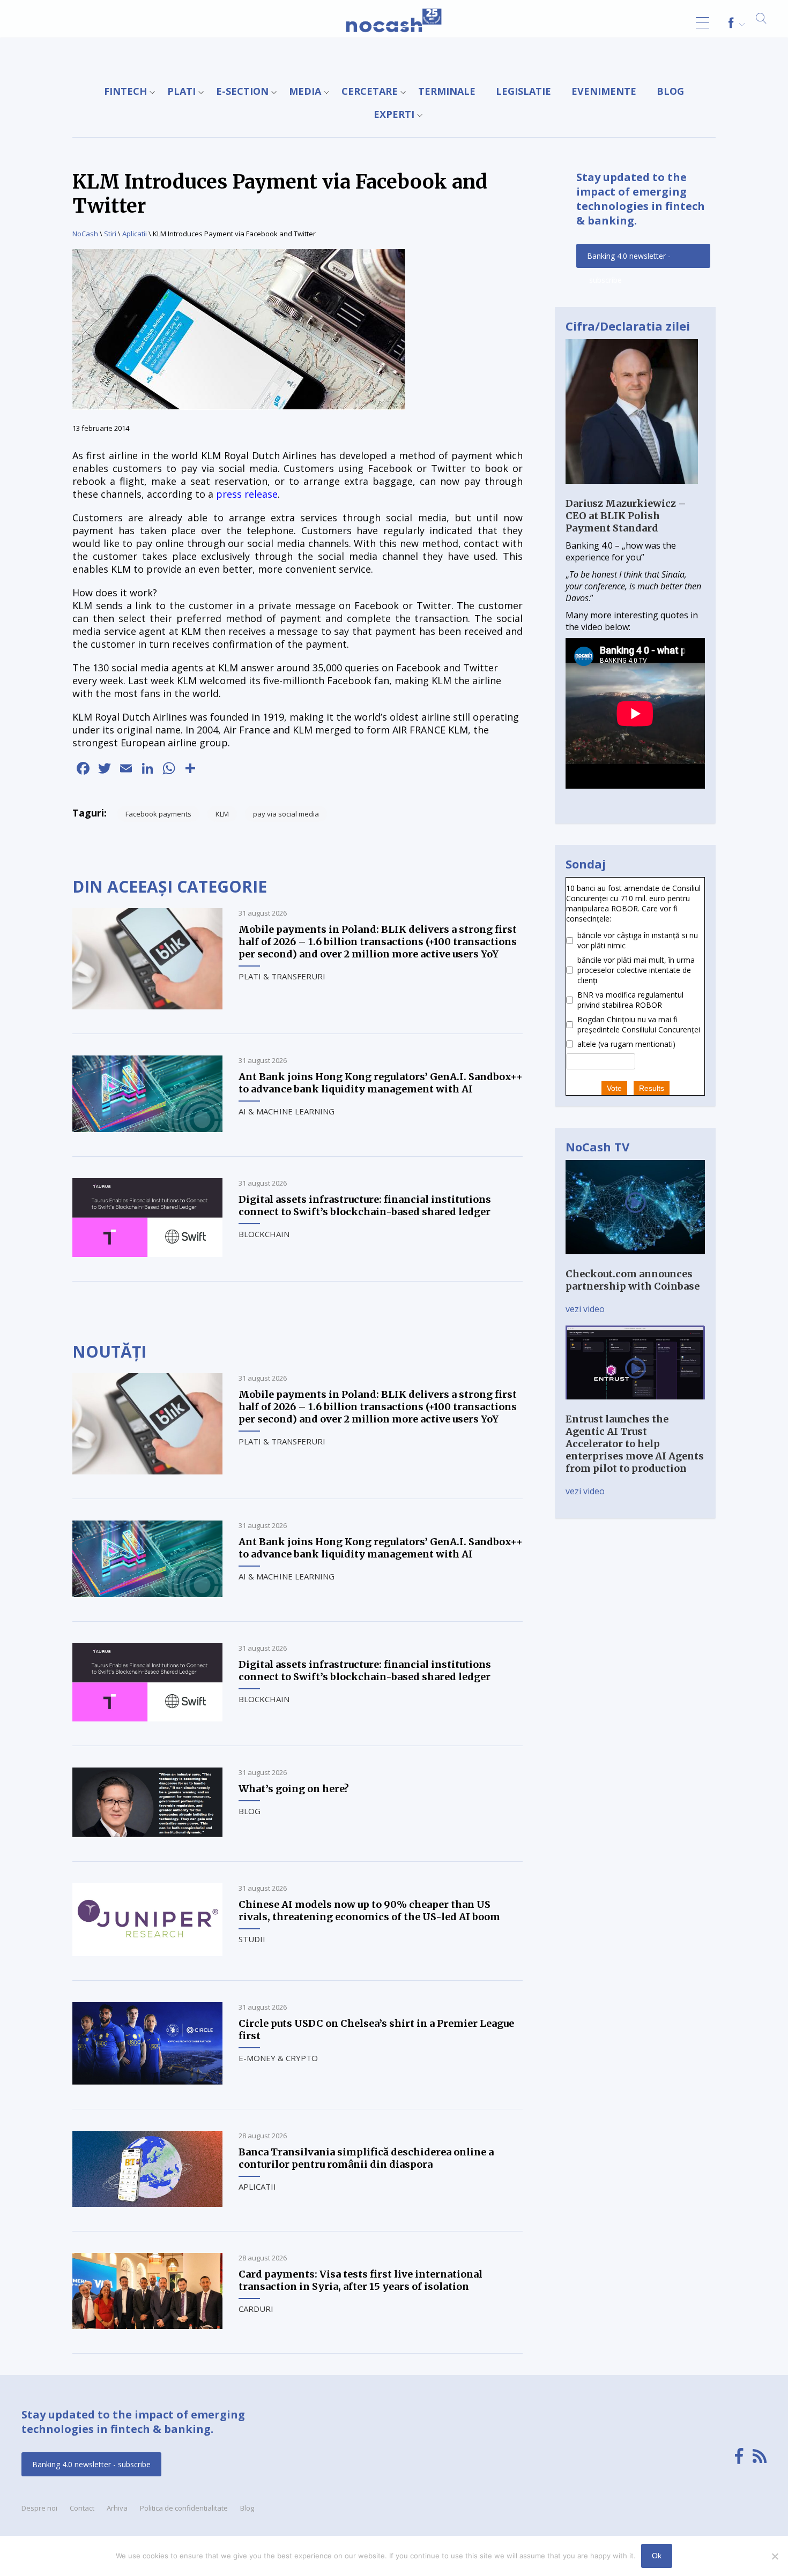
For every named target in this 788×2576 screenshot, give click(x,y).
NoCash (85, 234)
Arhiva (117, 2508)
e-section (242, 91)
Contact (82, 2508)
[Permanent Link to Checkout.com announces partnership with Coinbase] (635, 1262)
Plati (181, 91)
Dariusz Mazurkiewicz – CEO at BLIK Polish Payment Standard (626, 516)
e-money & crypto (278, 2058)
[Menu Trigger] (702, 23)
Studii (252, 1939)
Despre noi (39, 2508)
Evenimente (604, 91)
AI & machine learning (287, 1111)
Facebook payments (158, 814)
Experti (394, 114)
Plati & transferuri (282, 976)
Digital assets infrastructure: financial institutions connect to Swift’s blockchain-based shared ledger (365, 1205)
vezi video (585, 1309)
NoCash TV (597, 1147)
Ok (657, 2556)
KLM (222, 814)
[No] (775, 2556)
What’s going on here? (294, 1789)
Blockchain (264, 1234)
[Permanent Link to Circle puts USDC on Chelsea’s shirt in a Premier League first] (147, 2081)
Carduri (256, 2309)
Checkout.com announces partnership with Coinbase (633, 1280)
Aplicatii (135, 234)
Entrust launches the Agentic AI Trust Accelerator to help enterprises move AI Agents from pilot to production (635, 1444)
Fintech (125, 91)
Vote (614, 1088)
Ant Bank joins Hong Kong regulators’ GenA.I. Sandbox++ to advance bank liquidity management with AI (381, 1083)
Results (652, 1088)
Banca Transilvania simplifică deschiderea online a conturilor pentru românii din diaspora (366, 2158)
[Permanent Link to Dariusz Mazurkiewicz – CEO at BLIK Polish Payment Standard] (632, 491)
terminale (447, 91)
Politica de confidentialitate (184, 2508)
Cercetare (370, 91)
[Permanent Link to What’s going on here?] (147, 1834)
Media (305, 91)
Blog (670, 91)
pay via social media (286, 814)
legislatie (523, 91)
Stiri (110, 234)
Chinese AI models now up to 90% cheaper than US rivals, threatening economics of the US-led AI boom (369, 1911)
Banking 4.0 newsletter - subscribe (629, 259)
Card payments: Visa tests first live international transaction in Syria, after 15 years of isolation (360, 2280)
